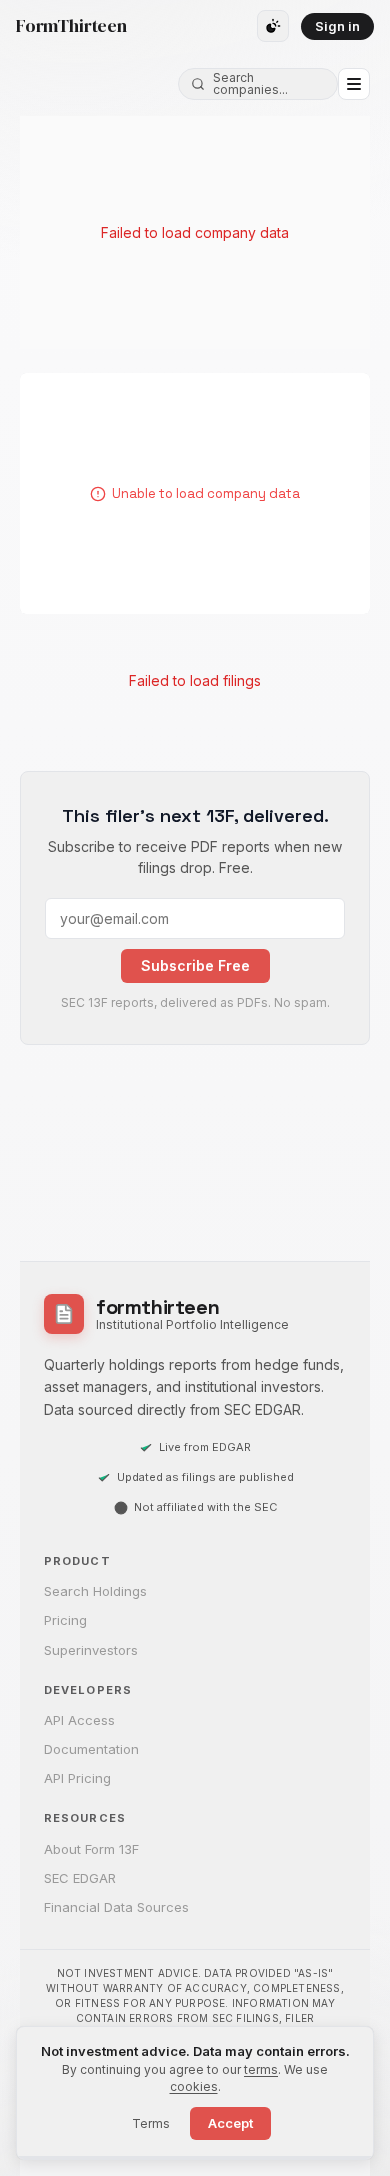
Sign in (337, 26)
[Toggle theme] (273, 26)
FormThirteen (71, 26)
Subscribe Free (195, 965)
